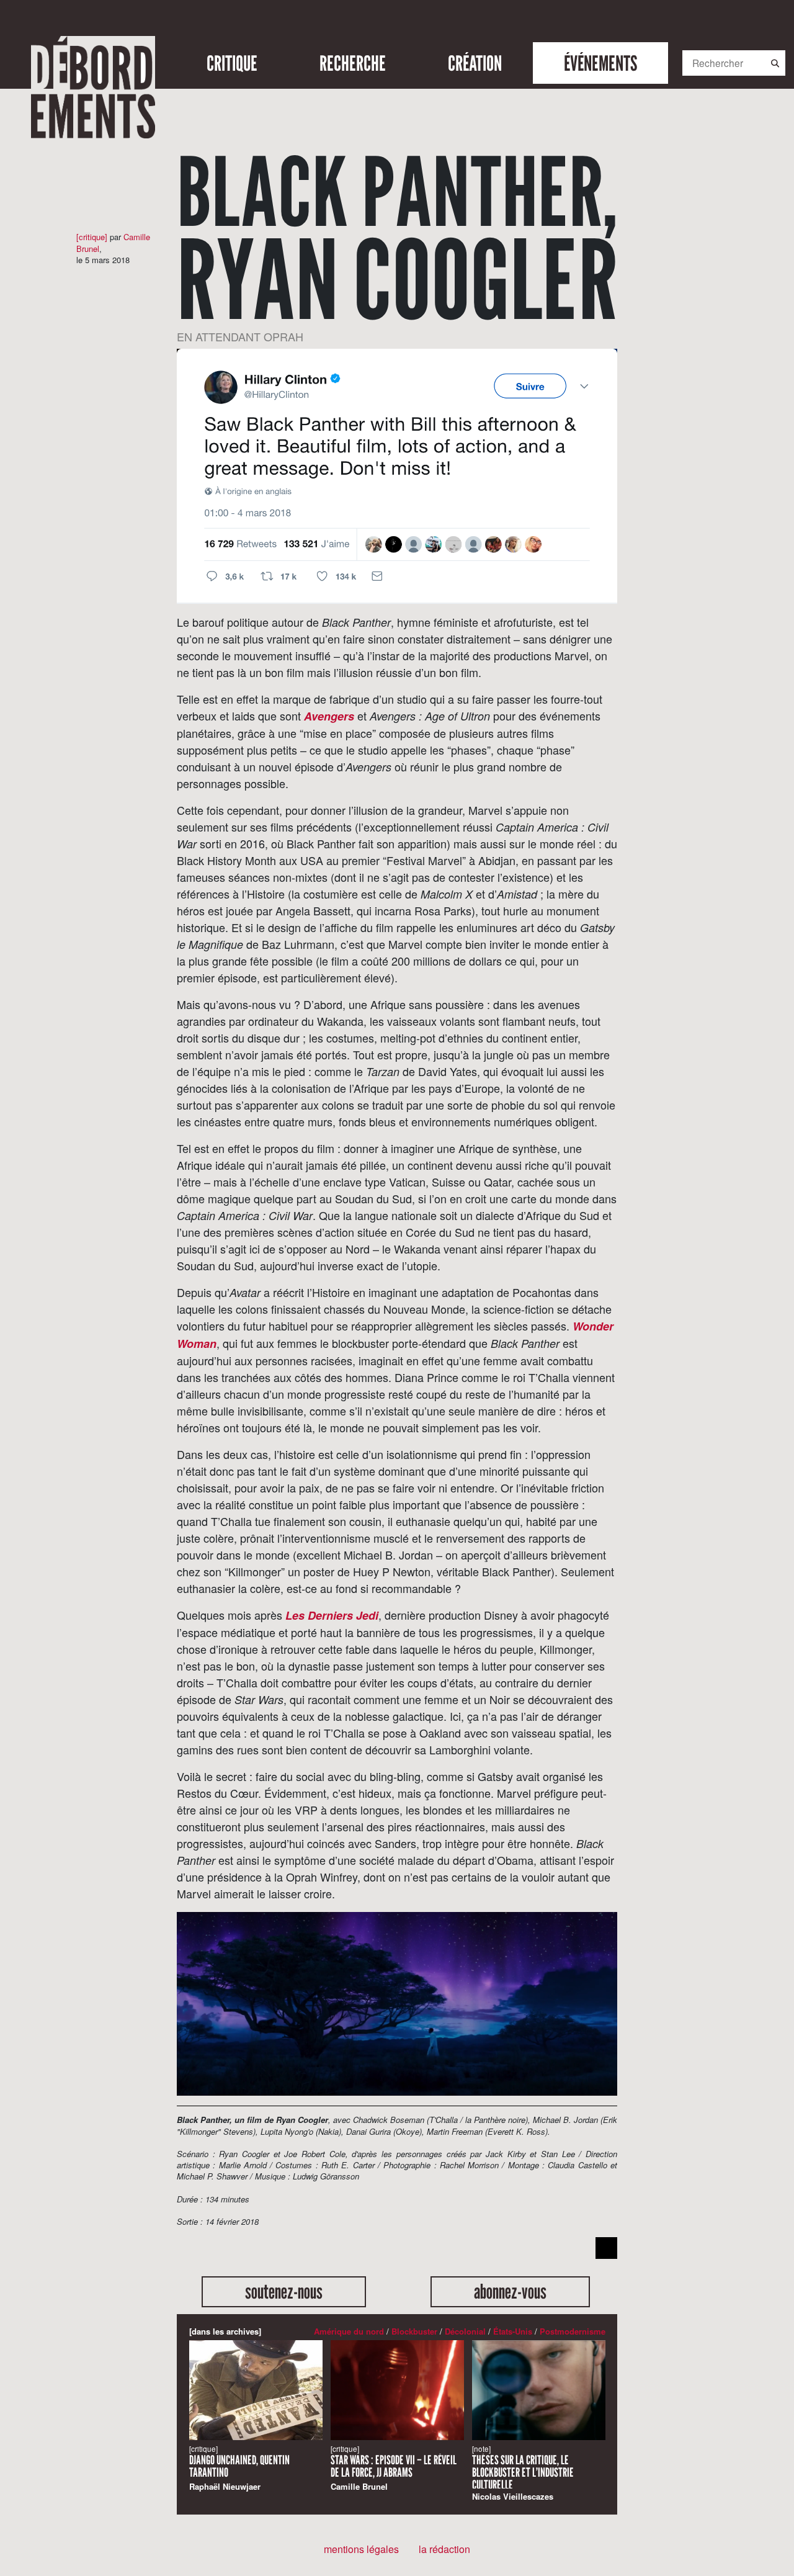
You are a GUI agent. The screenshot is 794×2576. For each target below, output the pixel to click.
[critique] (92, 237)
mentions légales (361, 2549)
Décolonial (465, 2331)
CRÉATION (475, 63)
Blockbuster (414, 2331)
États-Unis (513, 2331)
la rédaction (444, 2549)
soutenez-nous (284, 2291)
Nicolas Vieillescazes (523, 2473)
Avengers (329, 716)
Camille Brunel (394, 2468)
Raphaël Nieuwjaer (239, 2468)
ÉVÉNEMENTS (600, 63)
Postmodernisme (573, 2331)
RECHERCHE (353, 63)
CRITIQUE (232, 63)
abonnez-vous (510, 2291)
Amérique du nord (349, 2331)
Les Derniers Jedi (332, 1615)
